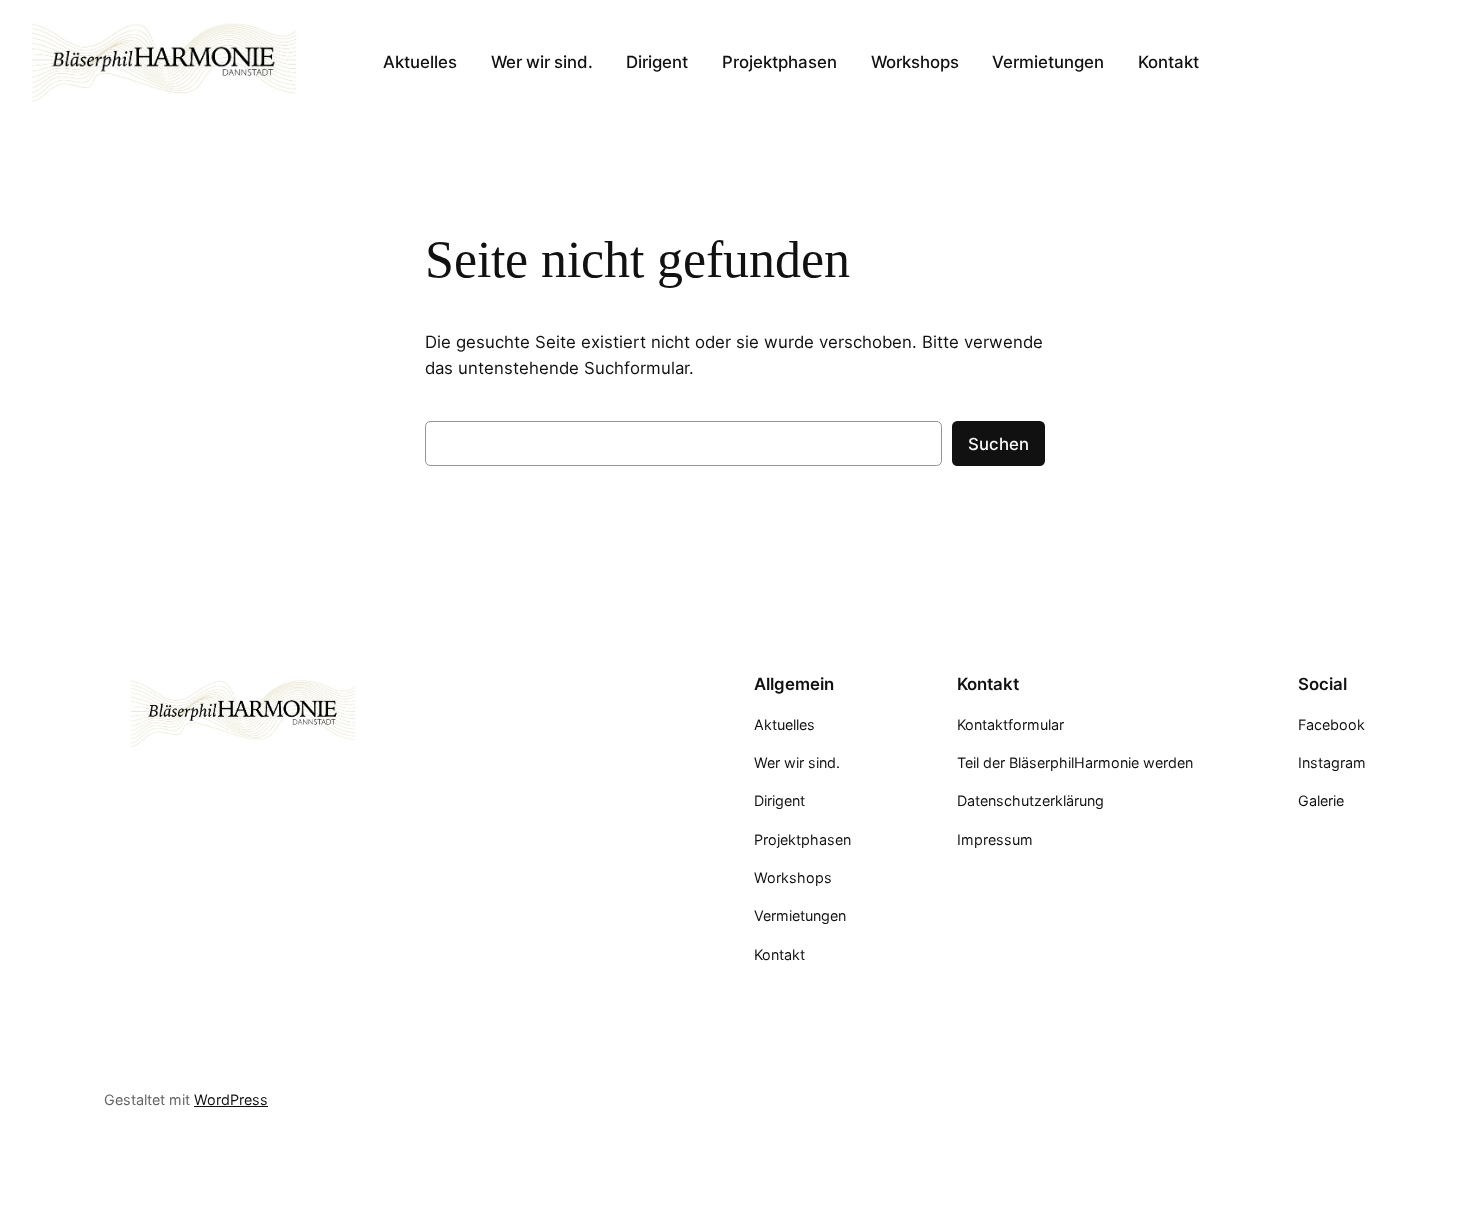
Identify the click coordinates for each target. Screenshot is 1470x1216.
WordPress (231, 1099)
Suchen (998, 444)
